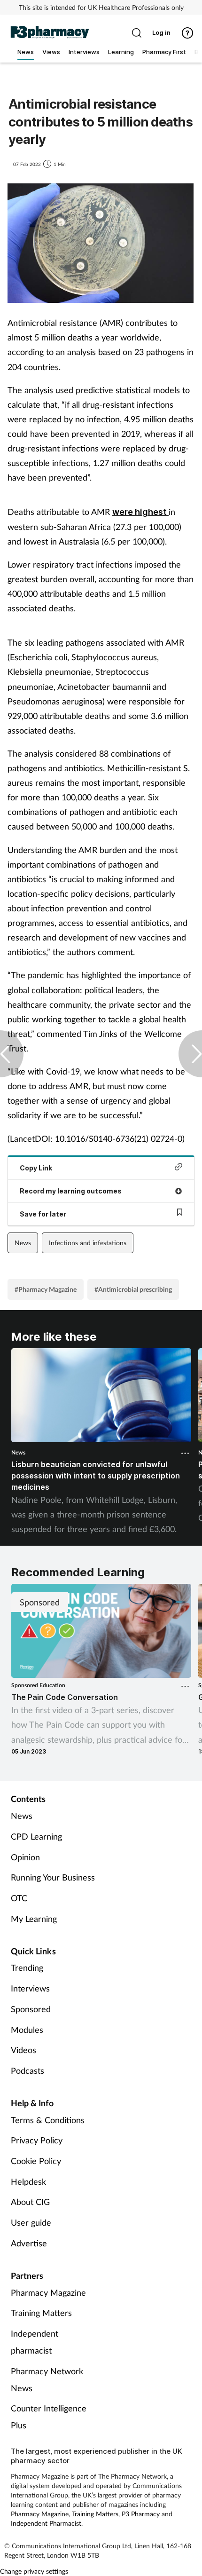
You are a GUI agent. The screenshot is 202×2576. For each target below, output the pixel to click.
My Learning (34, 1919)
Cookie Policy (36, 2161)
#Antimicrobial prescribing (133, 1289)
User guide (31, 2222)
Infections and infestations (88, 1243)
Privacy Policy (37, 2140)
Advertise (29, 2243)
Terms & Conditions (48, 2120)
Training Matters (41, 2313)
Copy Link (36, 1168)
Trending (27, 1968)
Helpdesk (28, 2181)
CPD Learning (36, 1836)
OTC (19, 1898)
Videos (23, 2050)
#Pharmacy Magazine (46, 1289)
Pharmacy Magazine (48, 2292)
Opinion (25, 1857)
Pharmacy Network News (47, 2379)
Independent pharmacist (35, 2342)
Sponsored (31, 2009)
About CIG (30, 2202)
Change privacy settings (34, 2571)
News (23, 1243)
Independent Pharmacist (46, 2523)
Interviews (30, 1988)
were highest (140, 512)
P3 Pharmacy (141, 2514)
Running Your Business (53, 1877)
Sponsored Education (38, 1685)
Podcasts (27, 2070)
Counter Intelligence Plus (49, 2417)
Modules (27, 2030)
